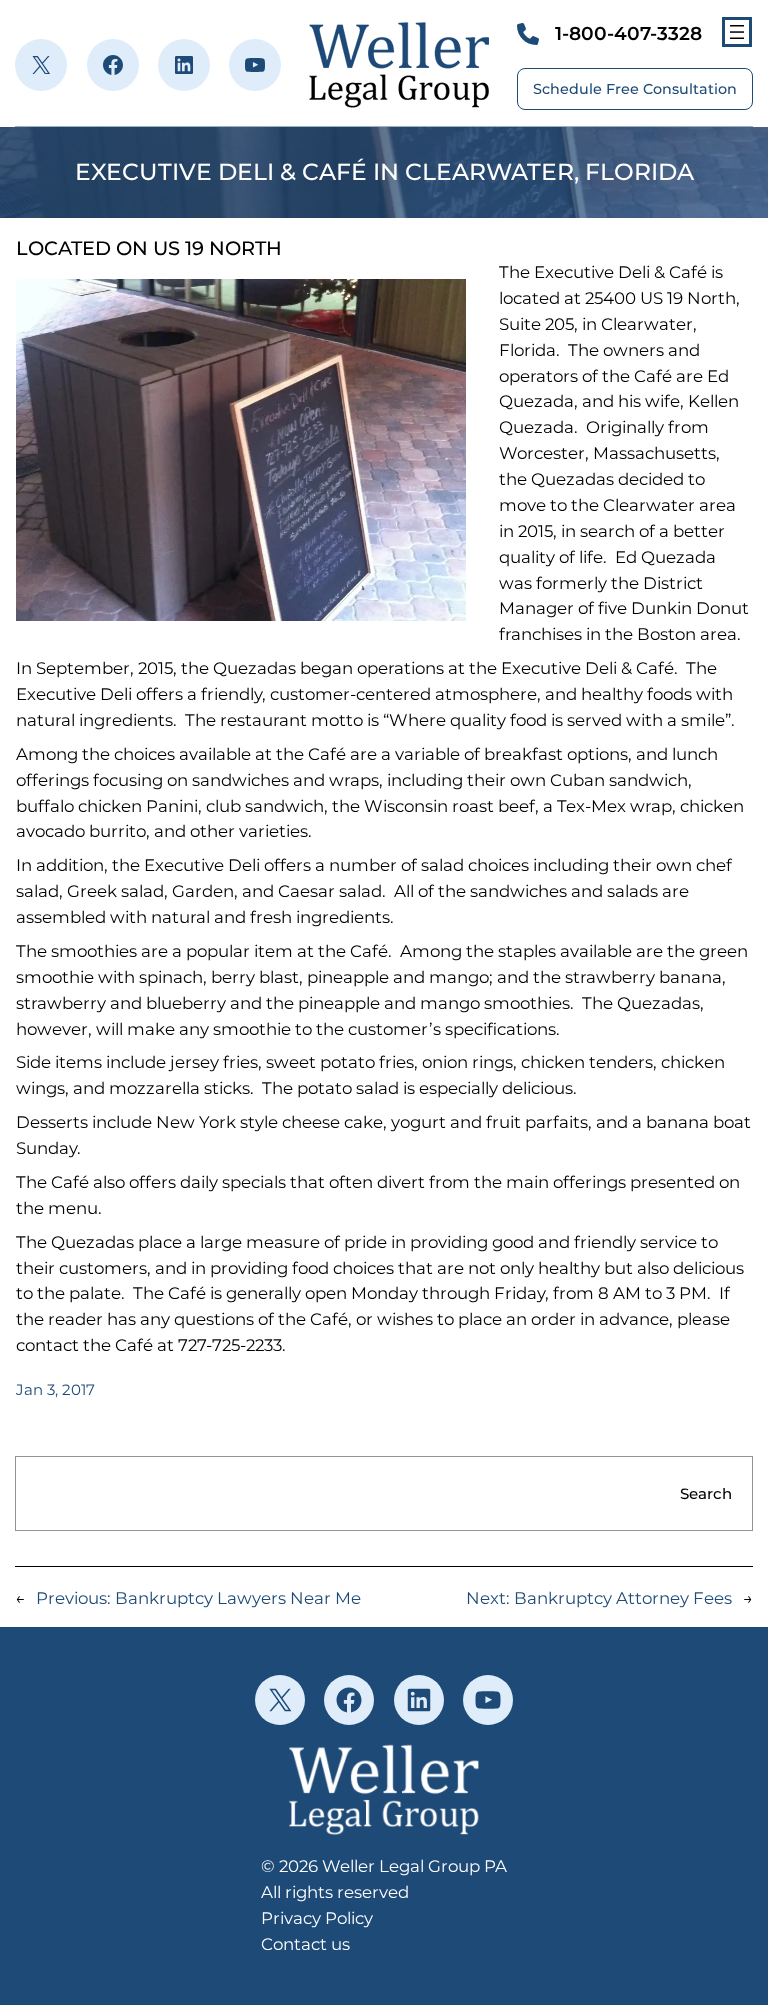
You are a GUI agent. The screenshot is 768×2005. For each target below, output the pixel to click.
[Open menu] (737, 32)
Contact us (305, 1944)
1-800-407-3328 (628, 33)
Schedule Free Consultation (635, 89)
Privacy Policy (317, 1918)
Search (706, 1493)
